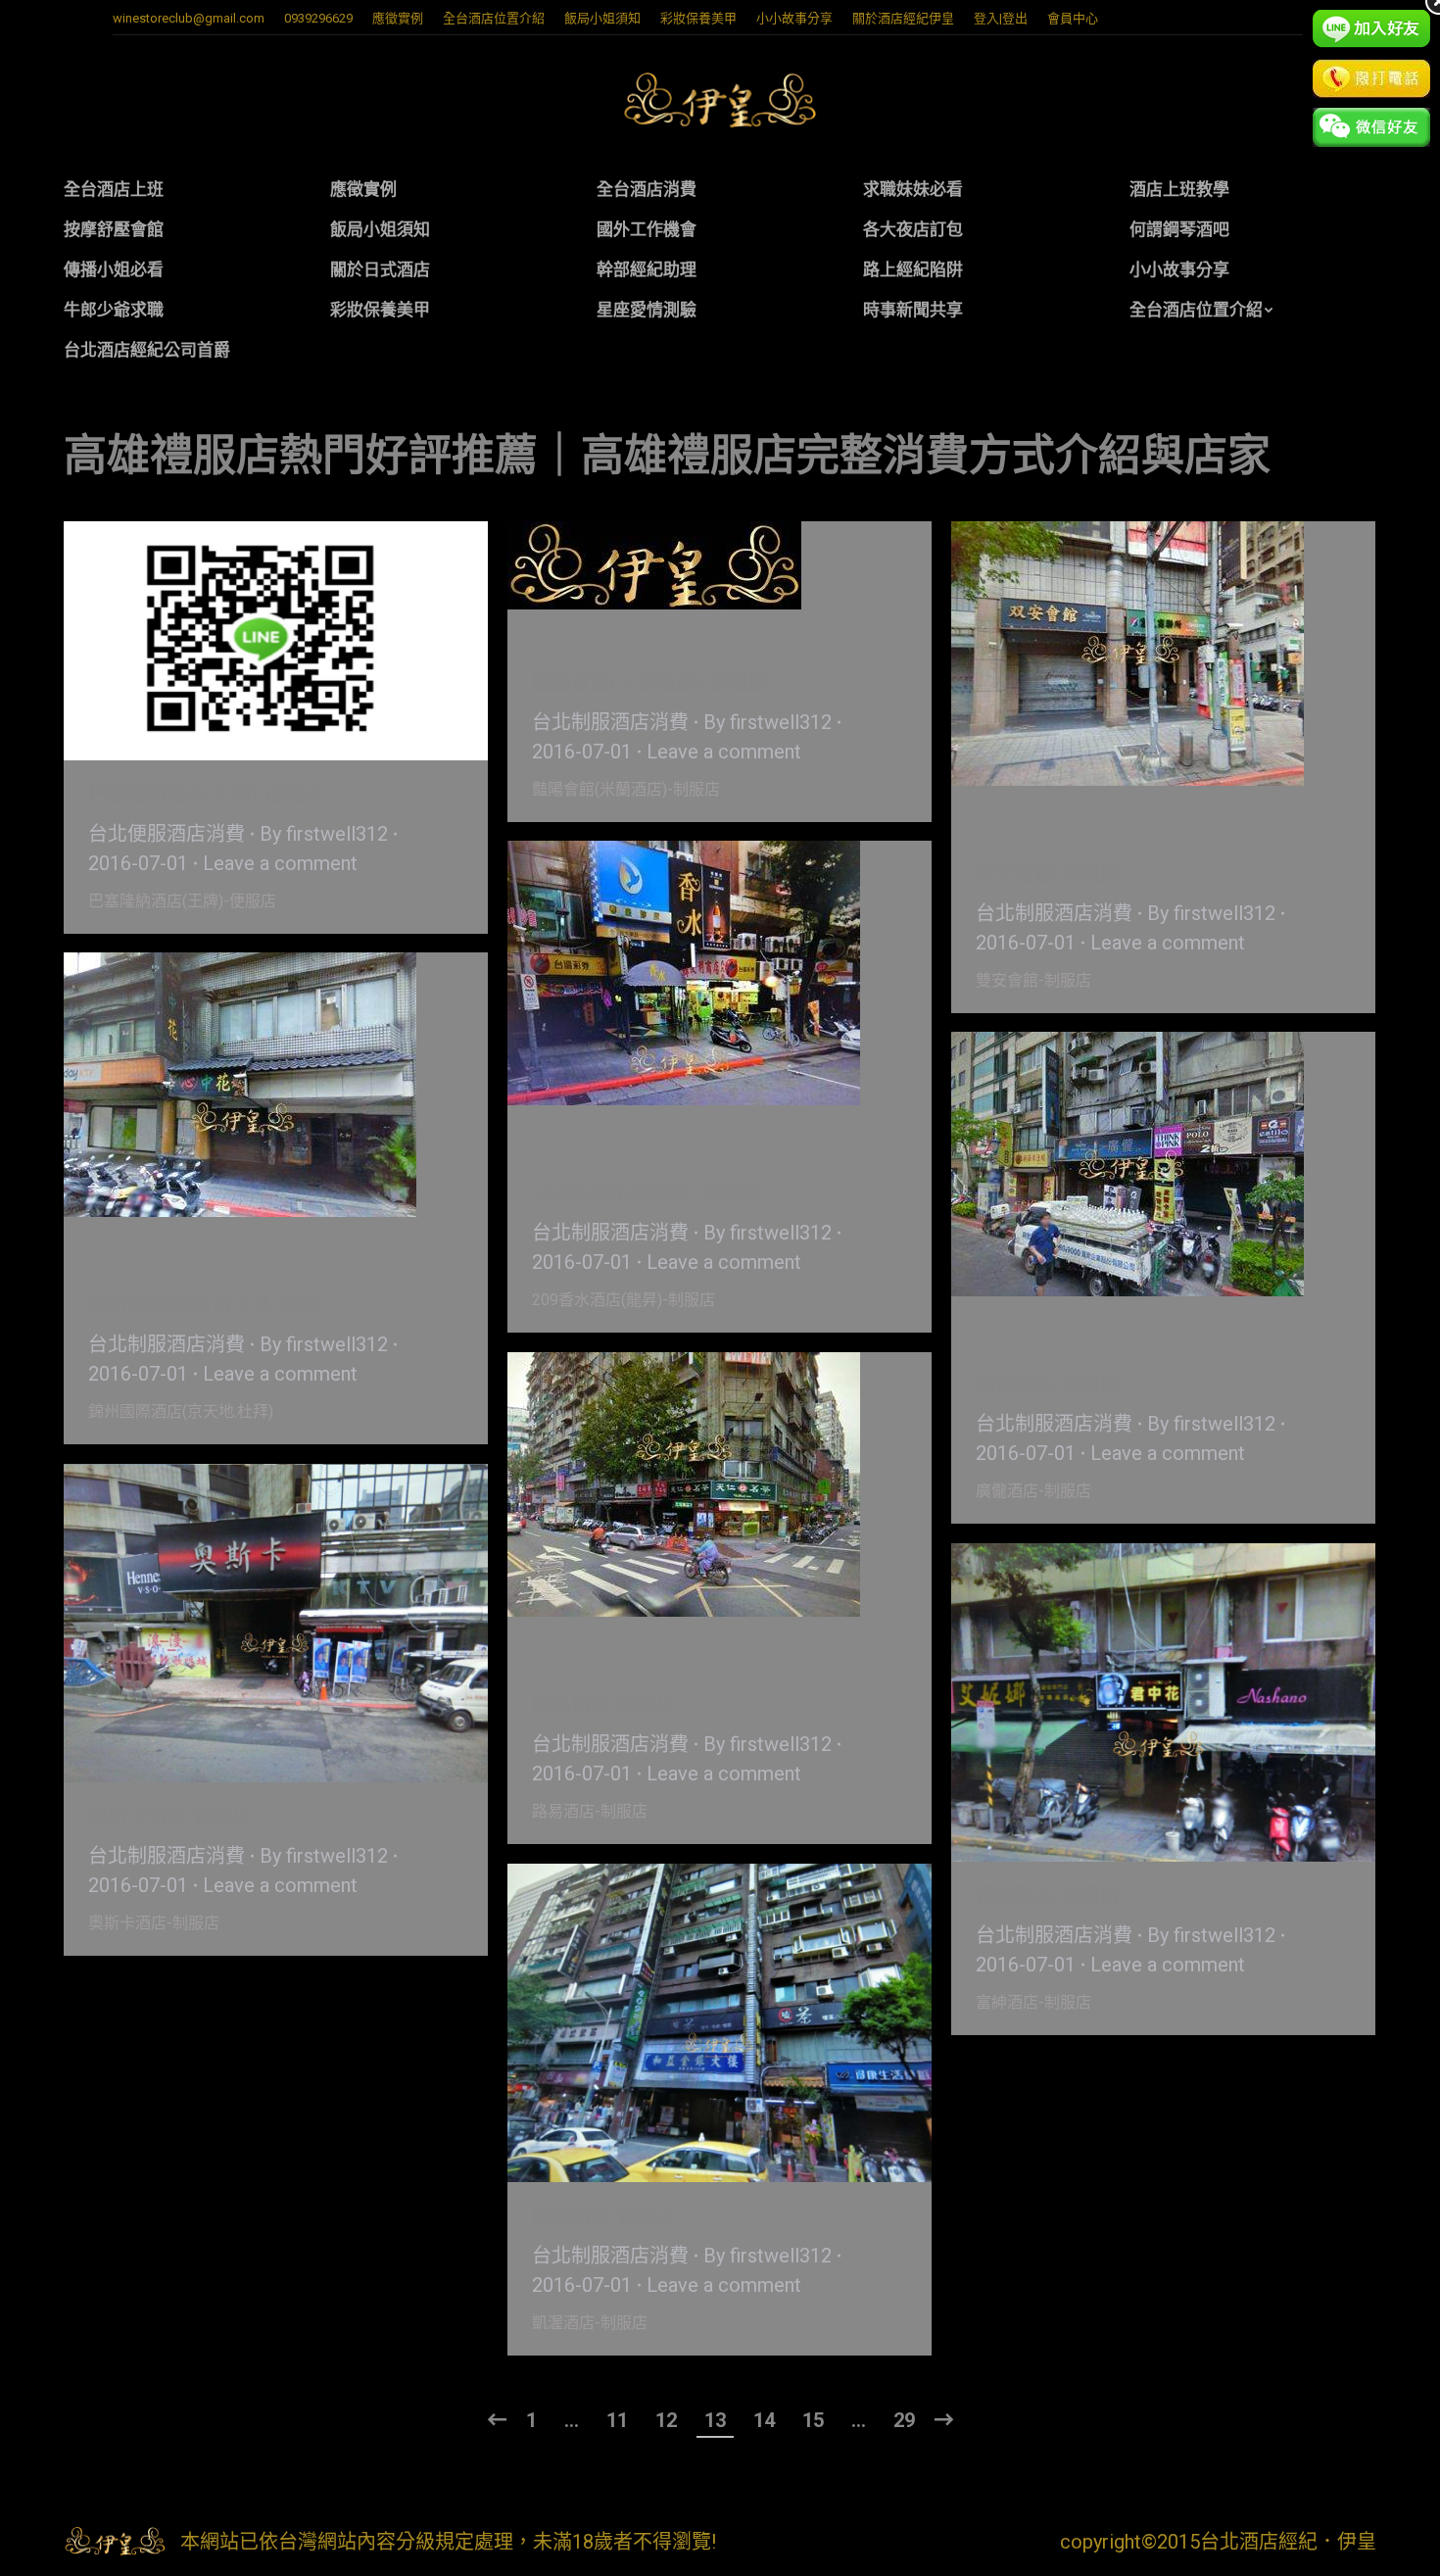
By (324, 834)
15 (813, 2420)
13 (715, 2420)
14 (764, 2420)
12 (666, 2420)
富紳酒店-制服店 (1048, 1896)
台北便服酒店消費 (167, 834)
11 (617, 2420)
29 (904, 2420)
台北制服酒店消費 (610, 722)
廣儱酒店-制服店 (1048, 1385)
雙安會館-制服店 (1048, 874)
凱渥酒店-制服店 (604, 2216)
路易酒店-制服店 (604, 1705)
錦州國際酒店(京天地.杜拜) (206, 1305)
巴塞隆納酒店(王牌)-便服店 (206, 795)
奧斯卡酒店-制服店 (170, 1817)
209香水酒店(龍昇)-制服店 (647, 1193)
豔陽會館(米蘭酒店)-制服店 (650, 683)
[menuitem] (398, 18)
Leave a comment (280, 863)
